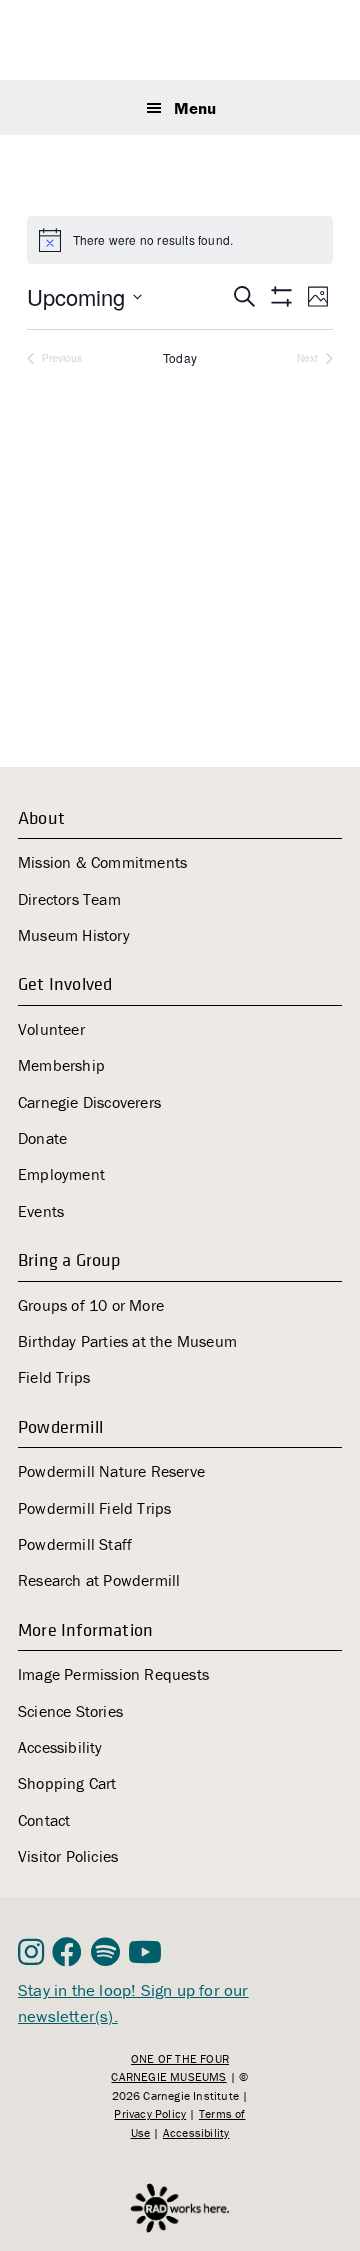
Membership (61, 1065)
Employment (61, 1174)
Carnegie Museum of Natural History (182, 42)
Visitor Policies (68, 1856)
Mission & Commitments (102, 862)
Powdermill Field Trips (94, 1508)
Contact (44, 1820)
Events (41, 1211)
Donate (42, 1138)
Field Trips (54, 1377)
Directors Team (69, 899)
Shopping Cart (67, 1783)
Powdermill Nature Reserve (111, 1471)
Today (180, 358)
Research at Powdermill (99, 1580)
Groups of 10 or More (91, 1305)
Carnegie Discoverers (89, 1102)
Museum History (74, 935)
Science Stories (70, 1711)
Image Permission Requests (113, 1674)
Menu (195, 108)
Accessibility (60, 1747)
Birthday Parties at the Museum (127, 1341)
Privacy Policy (150, 2113)
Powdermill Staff (75, 1544)
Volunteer (51, 1029)
